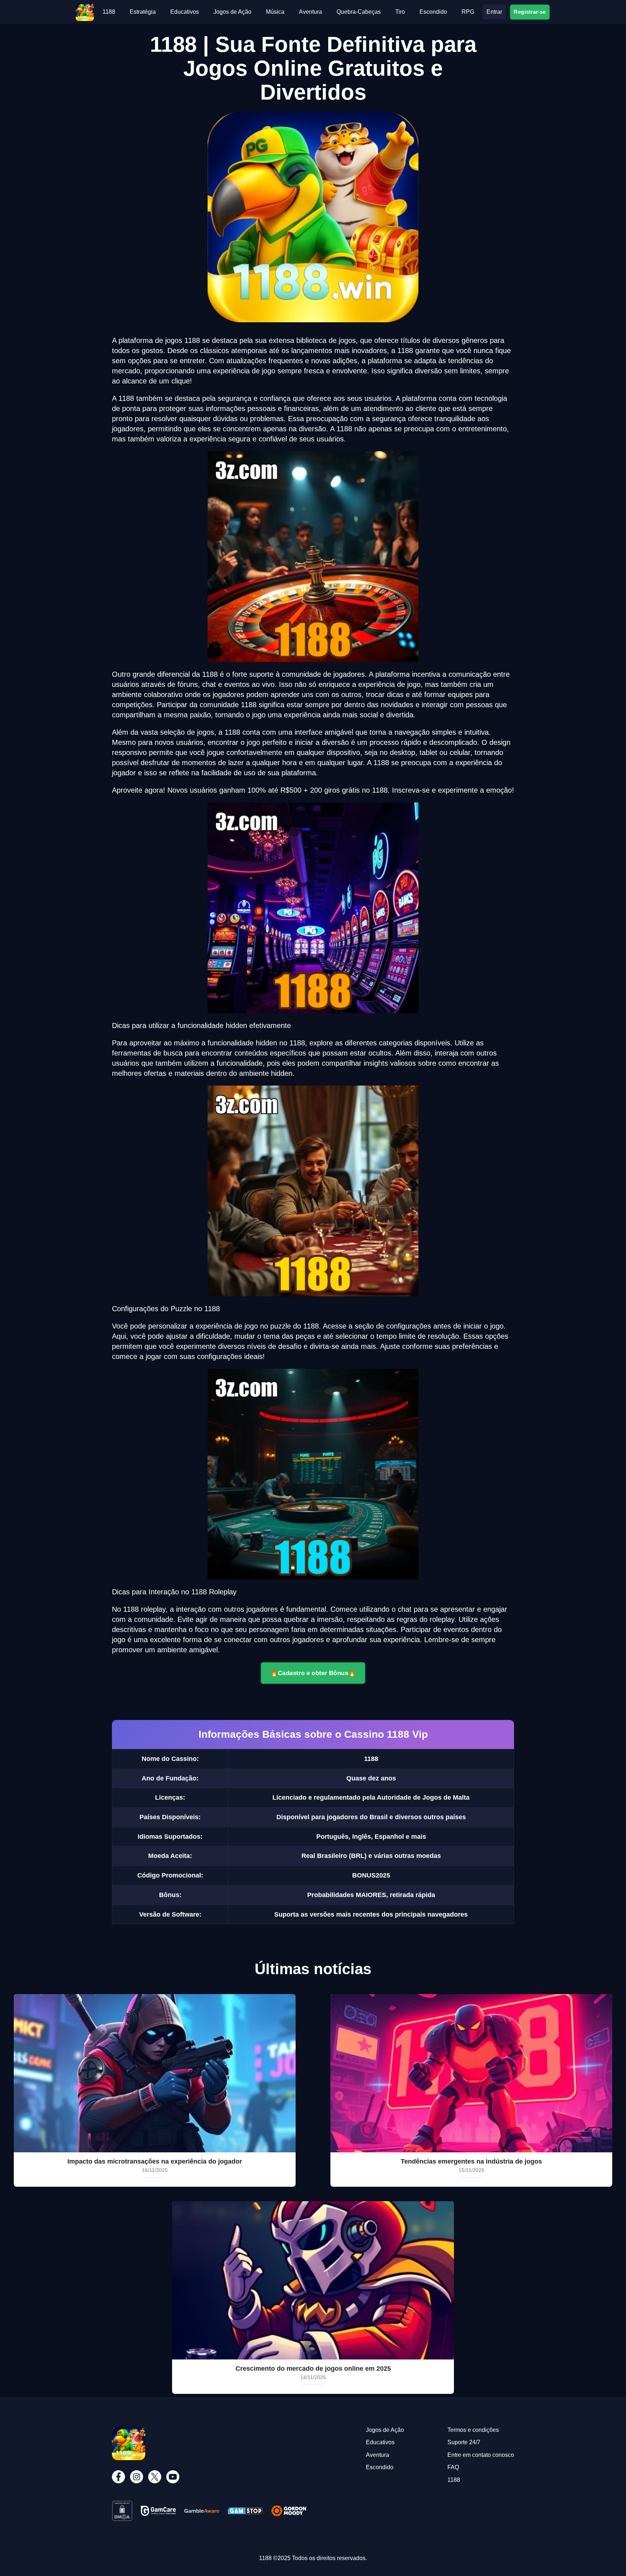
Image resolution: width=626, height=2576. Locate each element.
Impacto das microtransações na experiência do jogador (155, 2161)
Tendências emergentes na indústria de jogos (471, 2161)
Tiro (400, 12)
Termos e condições (473, 2430)
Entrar (494, 12)
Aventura (310, 12)
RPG (468, 12)
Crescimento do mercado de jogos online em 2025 (313, 2369)
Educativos (185, 12)
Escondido (433, 12)
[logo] (85, 6)
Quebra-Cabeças (359, 12)
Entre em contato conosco (481, 2455)
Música (275, 12)
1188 (109, 12)
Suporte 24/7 (464, 2442)
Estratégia (143, 12)
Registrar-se (530, 12)
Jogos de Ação (232, 12)
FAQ (453, 2467)
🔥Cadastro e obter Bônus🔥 (313, 1673)
